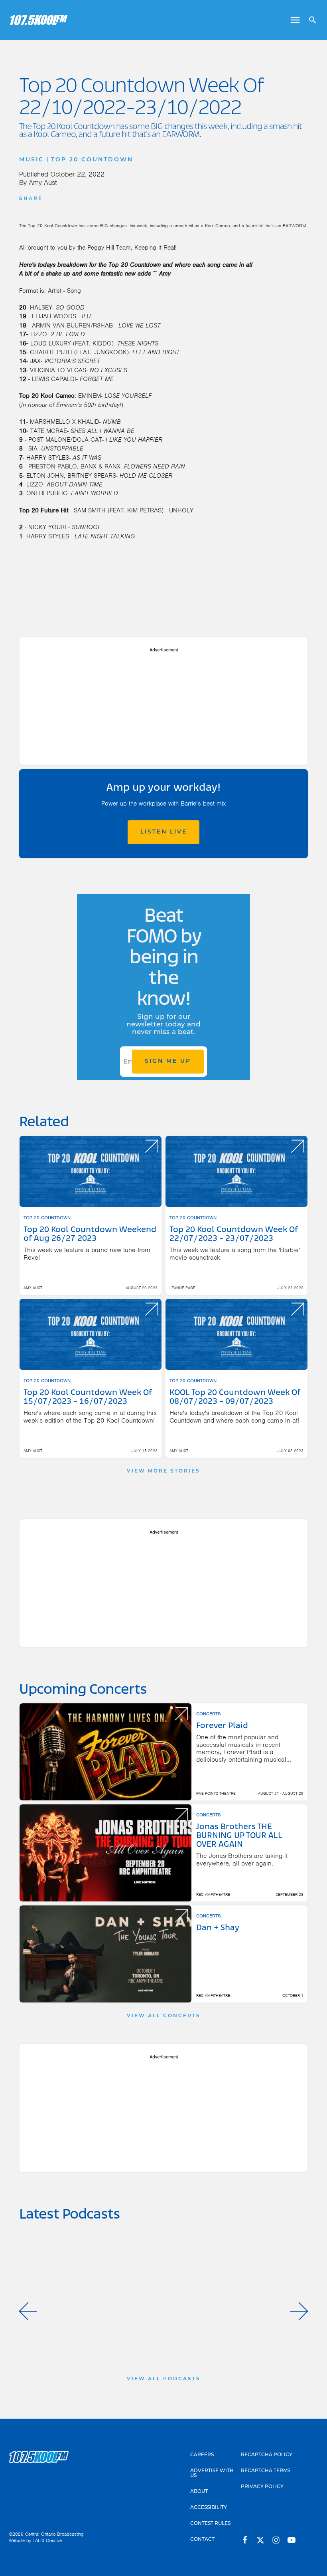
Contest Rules (210, 2524)
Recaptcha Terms (266, 2471)
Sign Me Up (168, 1061)
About (199, 2492)
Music (32, 160)
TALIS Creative (47, 2540)
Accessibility (209, 2508)
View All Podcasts (164, 2379)
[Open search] (310, 20)
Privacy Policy (262, 2487)
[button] (28, 2311)
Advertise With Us (212, 2473)
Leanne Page (182, 1288)
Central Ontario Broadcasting (54, 2534)
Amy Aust (43, 183)
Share (31, 199)
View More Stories (163, 1471)
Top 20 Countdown (92, 160)
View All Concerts (164, 2016)
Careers (202, 2455)
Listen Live (164, 832)
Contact (202, 2540)
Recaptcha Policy (267, 2455)
